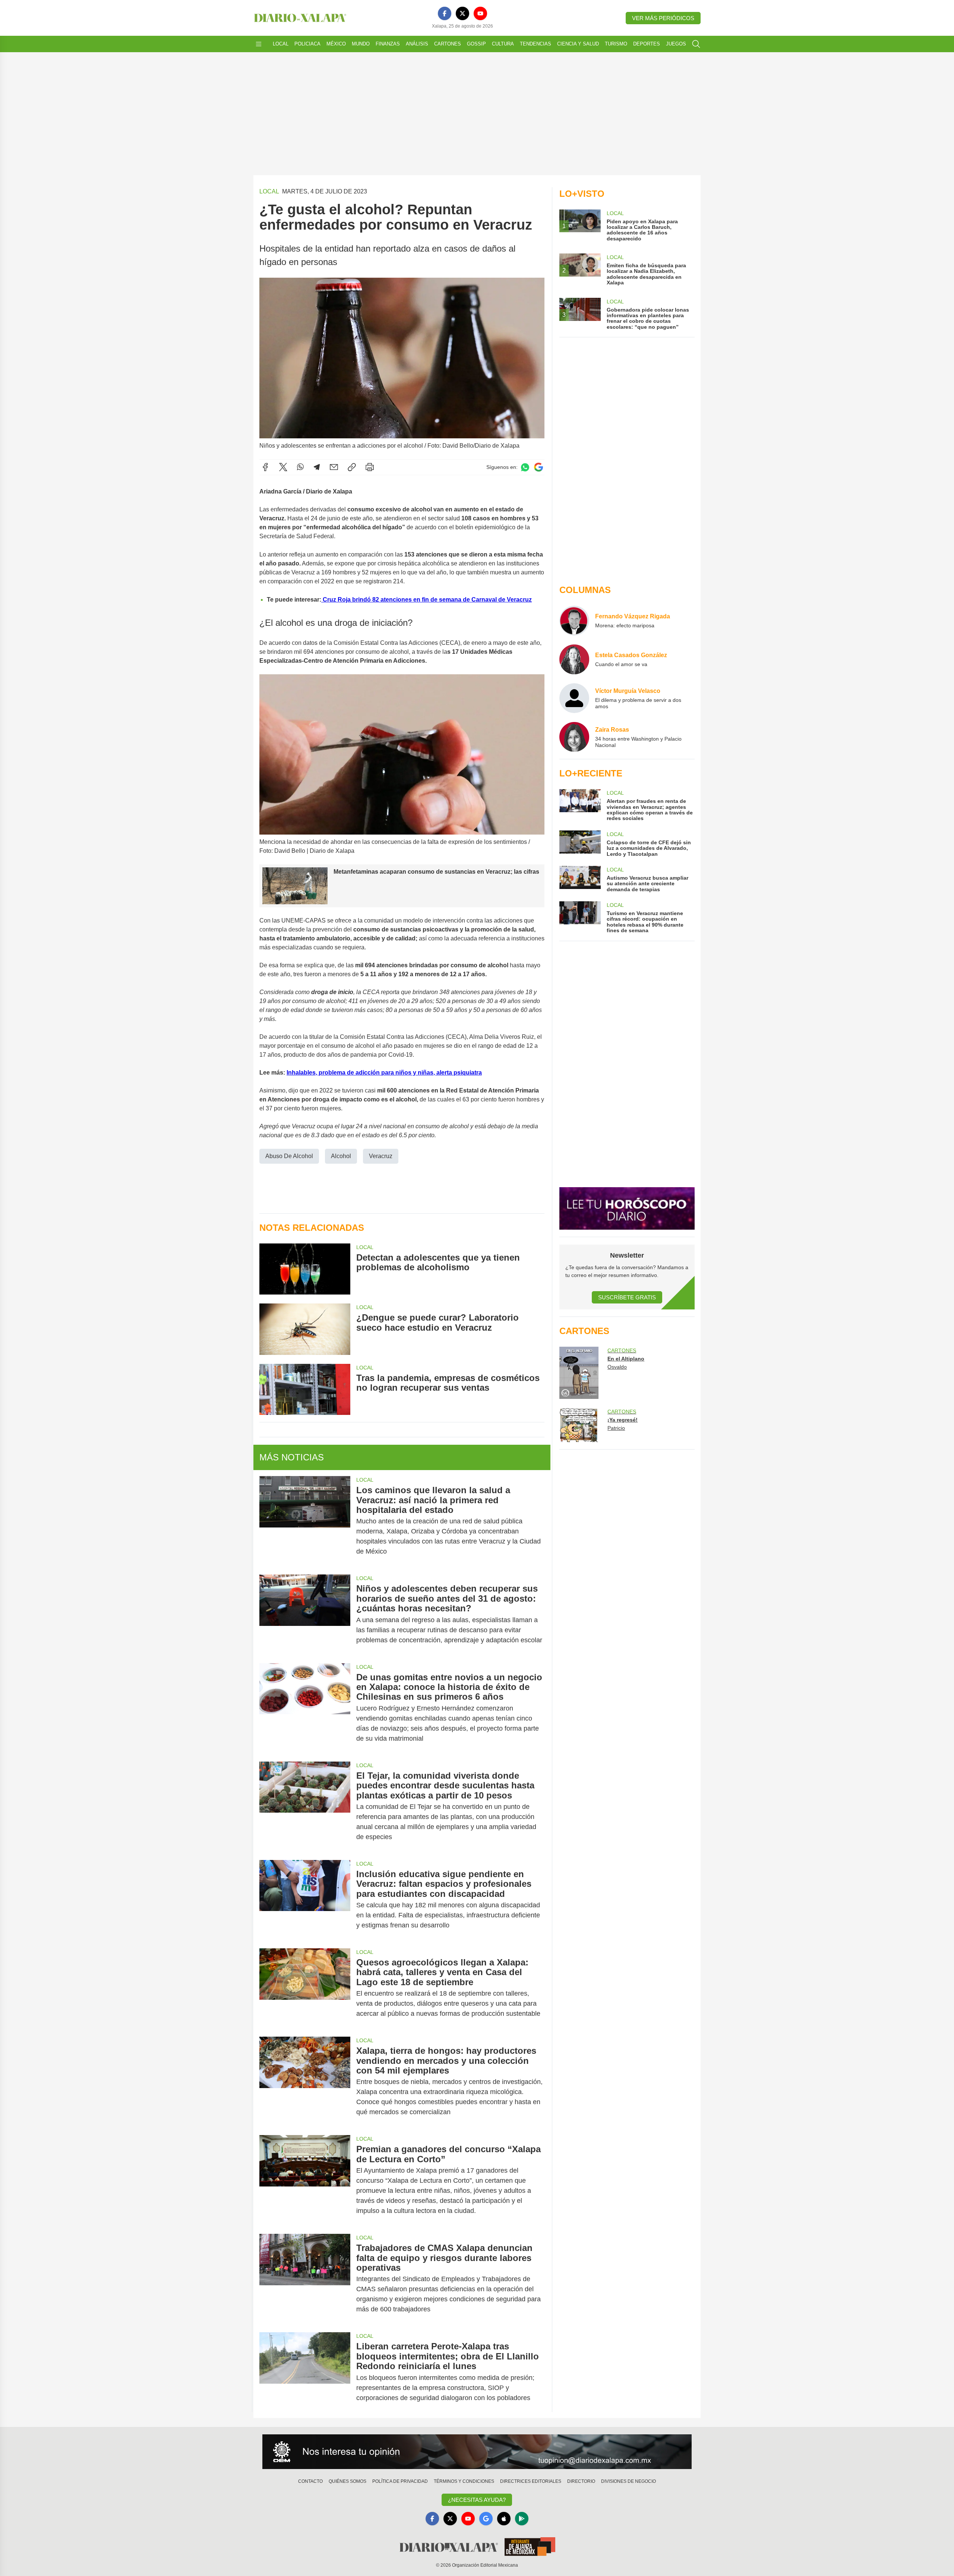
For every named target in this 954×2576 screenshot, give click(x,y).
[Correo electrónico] (334, 467)
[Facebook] (445, 13)
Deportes (647, 44)
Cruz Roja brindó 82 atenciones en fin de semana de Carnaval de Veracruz (427, 600)
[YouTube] (480, 13)
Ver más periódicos (663, 18)
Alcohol (341, 1156)
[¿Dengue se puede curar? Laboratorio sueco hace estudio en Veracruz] (305, 1329)
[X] (462, 13)
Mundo (361, 44)
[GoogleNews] (486, 2519)
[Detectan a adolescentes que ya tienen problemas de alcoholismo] (305, 1269)
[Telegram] (317, 467)
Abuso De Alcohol (289, 1156)
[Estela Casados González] (574, 659)
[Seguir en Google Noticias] (538, 467)
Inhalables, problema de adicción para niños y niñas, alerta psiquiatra (384, 1073)
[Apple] (504, 2519)
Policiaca (307, 44)
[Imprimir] (370, 467)
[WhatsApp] (300, 467)
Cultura (503, 44)
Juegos (676, 44)
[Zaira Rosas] (574, 737)
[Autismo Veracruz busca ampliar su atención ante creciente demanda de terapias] (580, 879)
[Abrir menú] (259, 44)
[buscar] (696, 44)
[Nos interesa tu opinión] (477, 2452)
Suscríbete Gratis (627, 1297)
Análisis (417, 44)
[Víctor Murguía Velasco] (574, 698)
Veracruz (381, 1156)
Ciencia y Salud (578, 44)
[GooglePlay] (522, 2519)
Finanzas (388, 44)
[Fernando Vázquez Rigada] (574, 621)
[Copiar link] (352, 467)
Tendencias (536, 44)
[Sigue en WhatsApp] (525, 467)
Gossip (476, 44)
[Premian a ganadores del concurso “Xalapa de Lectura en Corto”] (305, 2180)
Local (281, 44)
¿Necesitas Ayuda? (477, 2500)
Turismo (616, 44)
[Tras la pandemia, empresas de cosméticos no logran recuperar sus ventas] (305, 1389)
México (336, 44)
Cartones (448, 44)
